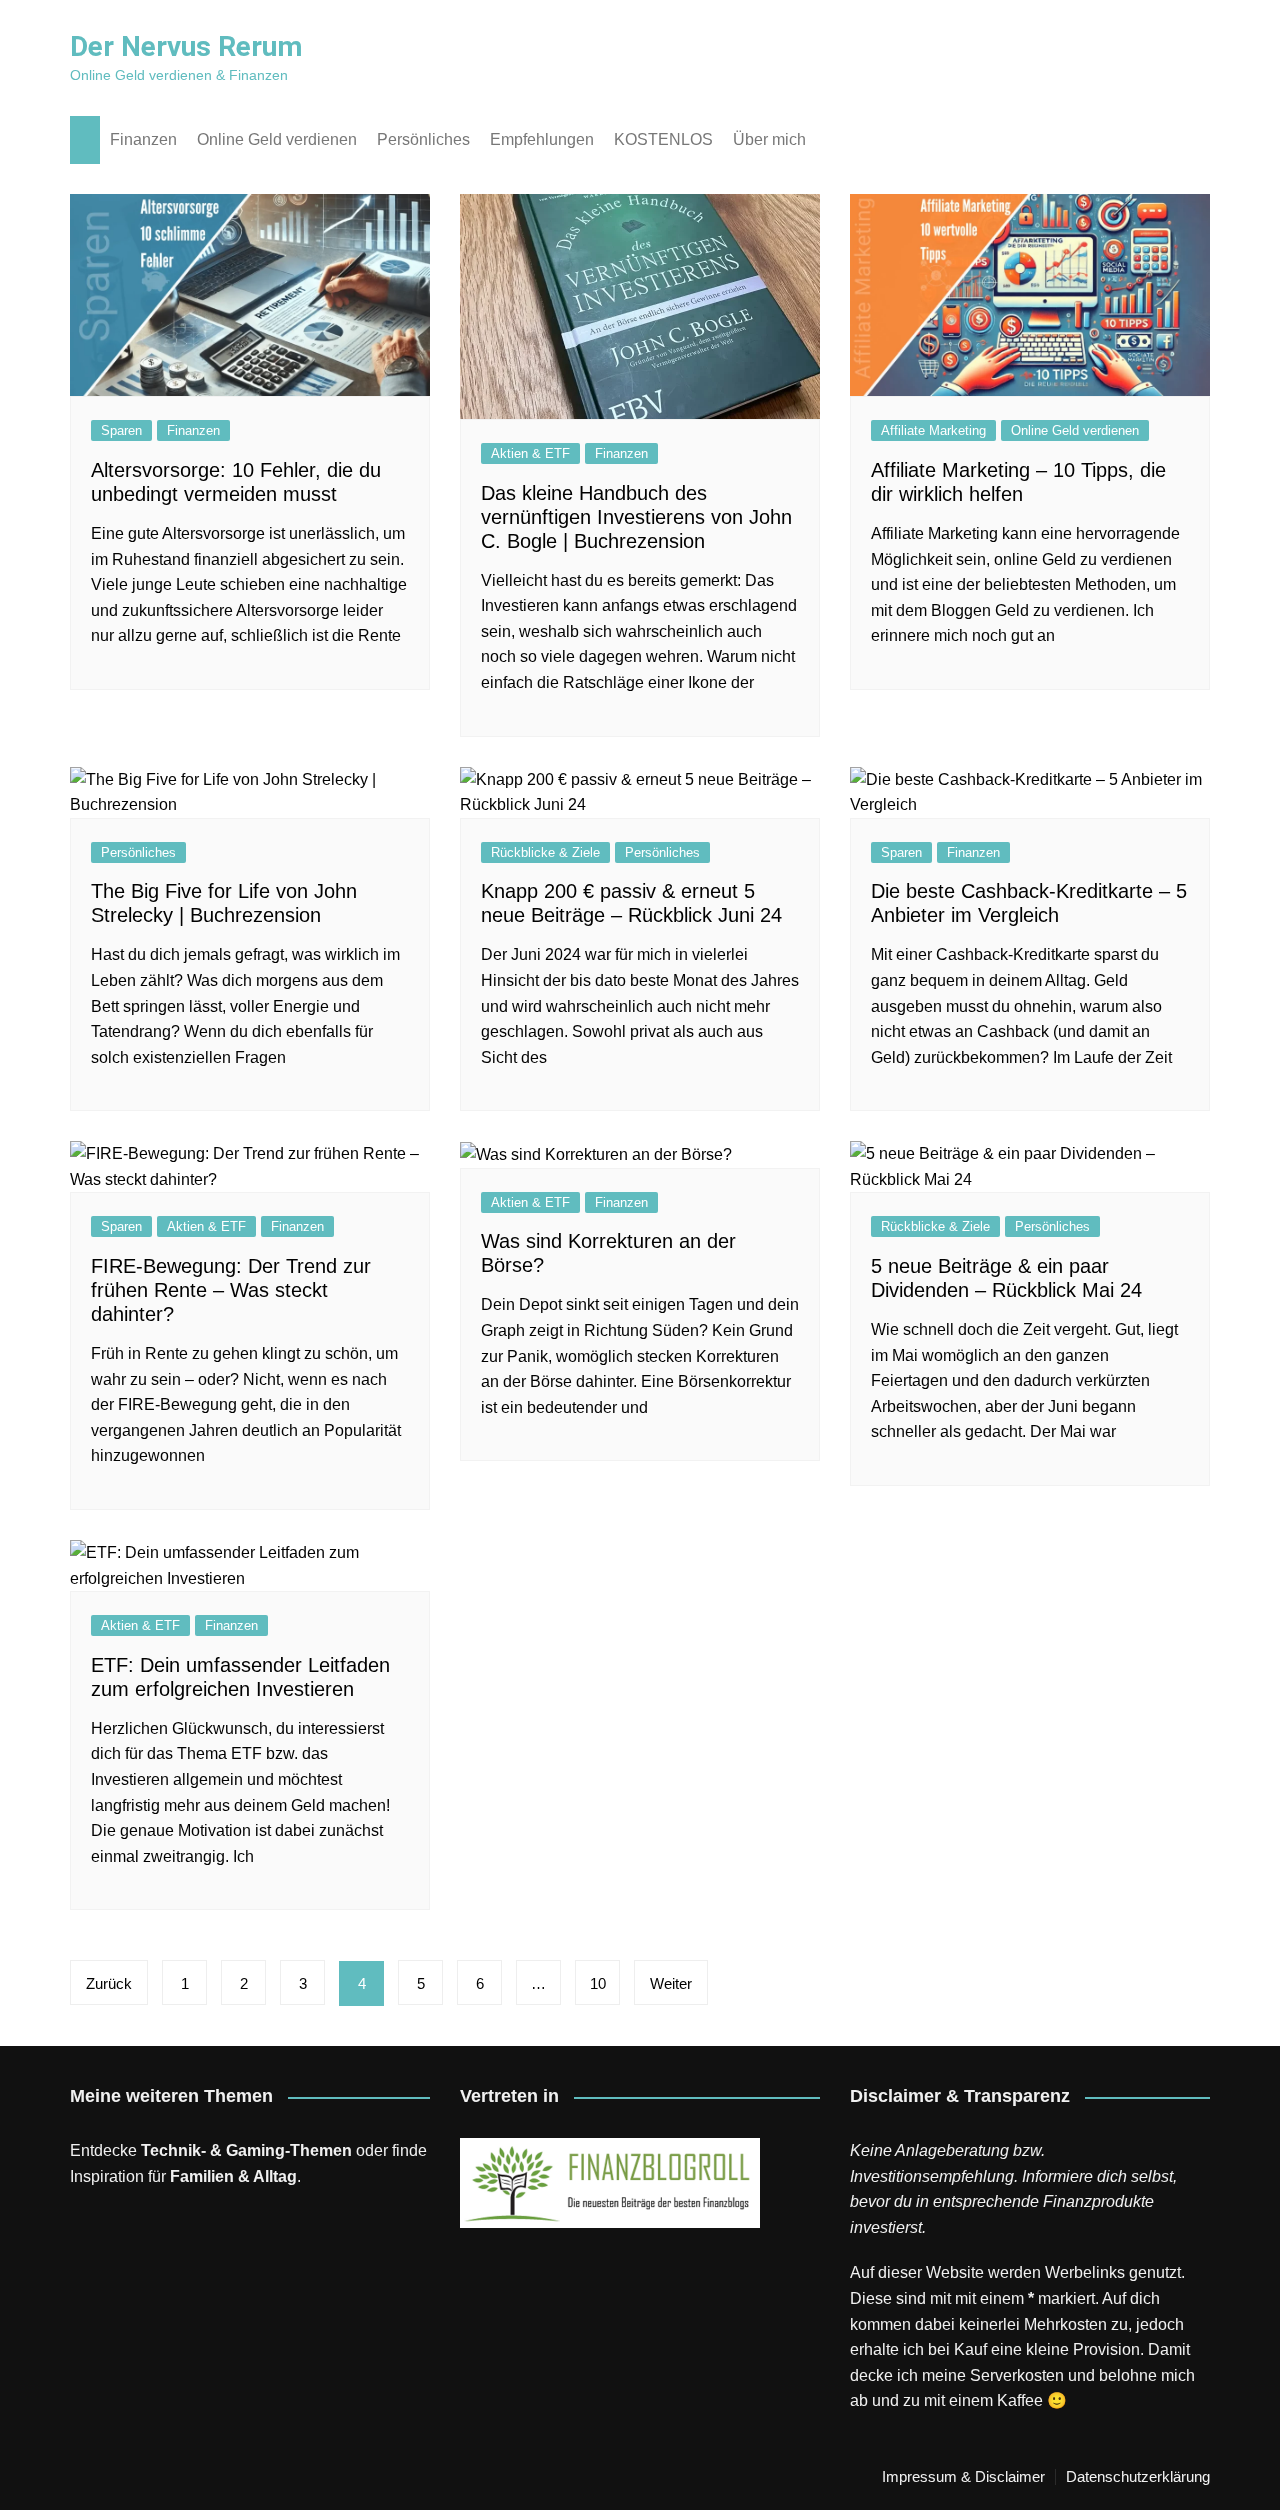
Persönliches (423, 139)
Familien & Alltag (233, 2176)
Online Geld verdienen (277, 139)
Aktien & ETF (530, 453)
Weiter (671, 1983)
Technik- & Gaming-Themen (246, 2150)
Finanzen (143, 139)
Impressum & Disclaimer (963, 2477)
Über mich (769, 139)
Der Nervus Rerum (186, 46)
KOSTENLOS (663, 139)
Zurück (109, 1983)
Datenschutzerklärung (1138, 2477)
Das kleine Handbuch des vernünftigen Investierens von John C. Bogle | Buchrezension (636, 517)
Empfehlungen (542, 139)
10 (598, 1983)
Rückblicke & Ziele (545, 852)
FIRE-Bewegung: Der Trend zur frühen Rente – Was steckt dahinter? (231, 1290)
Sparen (121, 430)
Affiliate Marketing (933, 430)
